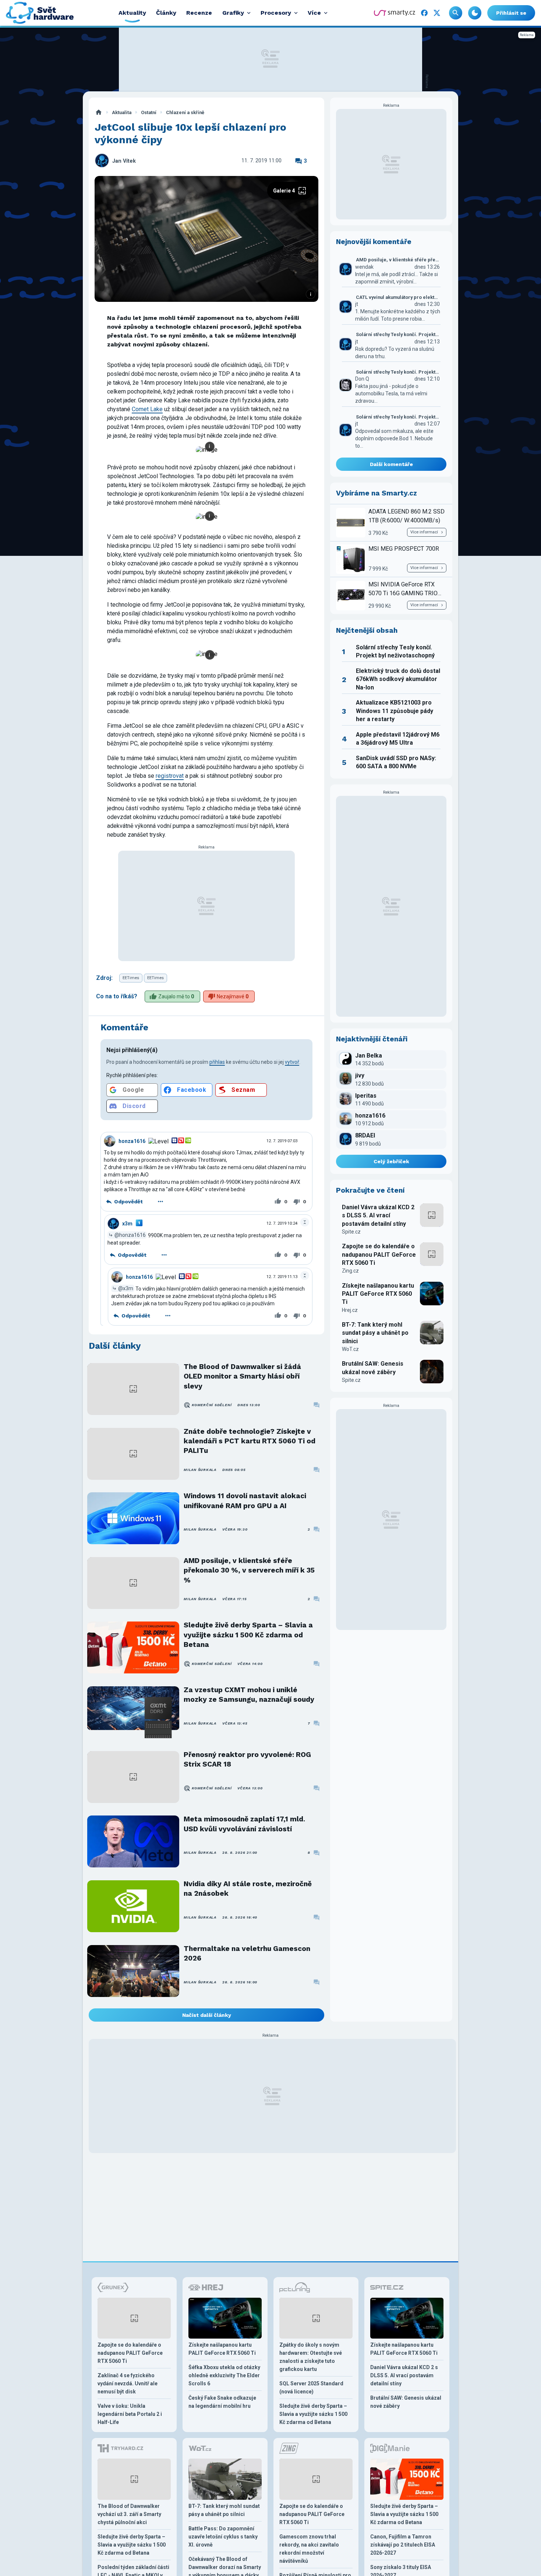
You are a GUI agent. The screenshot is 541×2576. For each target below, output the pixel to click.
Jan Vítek (124, 161)
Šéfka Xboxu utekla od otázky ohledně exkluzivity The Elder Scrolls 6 (224, 2375)
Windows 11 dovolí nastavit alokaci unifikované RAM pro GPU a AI (245, 1501)
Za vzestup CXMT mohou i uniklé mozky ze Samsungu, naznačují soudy (249, 1695)
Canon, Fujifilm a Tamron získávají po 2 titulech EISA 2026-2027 (403, 2545)
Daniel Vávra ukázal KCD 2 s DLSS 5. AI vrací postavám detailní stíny (378, 1215)
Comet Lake (147, 409)
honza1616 (132, 1141)
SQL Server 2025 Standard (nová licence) (311, 2388)
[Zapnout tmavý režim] (475, 13)
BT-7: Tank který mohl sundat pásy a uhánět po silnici (375, 1333)
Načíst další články (207, 2015)
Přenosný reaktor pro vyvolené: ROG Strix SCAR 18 (247, 1759)
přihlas (217, 1062)
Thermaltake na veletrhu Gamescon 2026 (247, 1953)
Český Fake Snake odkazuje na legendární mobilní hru (222, 2402)
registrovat (170, 776)
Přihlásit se (511, 13)
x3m (127, 1224)
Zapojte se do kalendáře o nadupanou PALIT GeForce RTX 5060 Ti (379, 1255)
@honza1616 (130, 1235)
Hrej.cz (350, 1310)
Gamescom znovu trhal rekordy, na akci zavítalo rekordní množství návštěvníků (309, 2549)
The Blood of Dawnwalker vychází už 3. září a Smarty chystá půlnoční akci (129, 2514)
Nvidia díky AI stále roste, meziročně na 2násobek (248, 1889)
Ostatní (149, 112)
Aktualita (122, 112)
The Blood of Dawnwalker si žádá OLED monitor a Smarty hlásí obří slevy (242, 1376)
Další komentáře (391, 464)
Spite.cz (351, 1232)
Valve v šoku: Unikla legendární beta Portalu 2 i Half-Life (130, 2414)
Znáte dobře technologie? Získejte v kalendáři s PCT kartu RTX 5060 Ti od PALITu (250, 1441)
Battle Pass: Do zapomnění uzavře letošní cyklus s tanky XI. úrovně (223, 2537)
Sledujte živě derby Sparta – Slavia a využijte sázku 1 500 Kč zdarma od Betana (248, 1635)
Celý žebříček (391, 1161)
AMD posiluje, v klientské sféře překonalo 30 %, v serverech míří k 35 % (249, 1570)
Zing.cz (350, 1271)
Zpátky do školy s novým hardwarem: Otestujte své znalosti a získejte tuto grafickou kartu (311, 2357)
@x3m (126, 1288)
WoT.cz (350, 1349)
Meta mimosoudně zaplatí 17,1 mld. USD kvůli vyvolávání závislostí (244, 1824)
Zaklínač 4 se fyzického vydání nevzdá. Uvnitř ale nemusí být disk (128, 2383)
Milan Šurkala (200, 1470)
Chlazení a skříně (185, 112)
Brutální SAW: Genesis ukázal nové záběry (373, 1368)
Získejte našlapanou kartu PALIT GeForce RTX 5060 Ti (378, 1294)
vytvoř (292, 1062)
